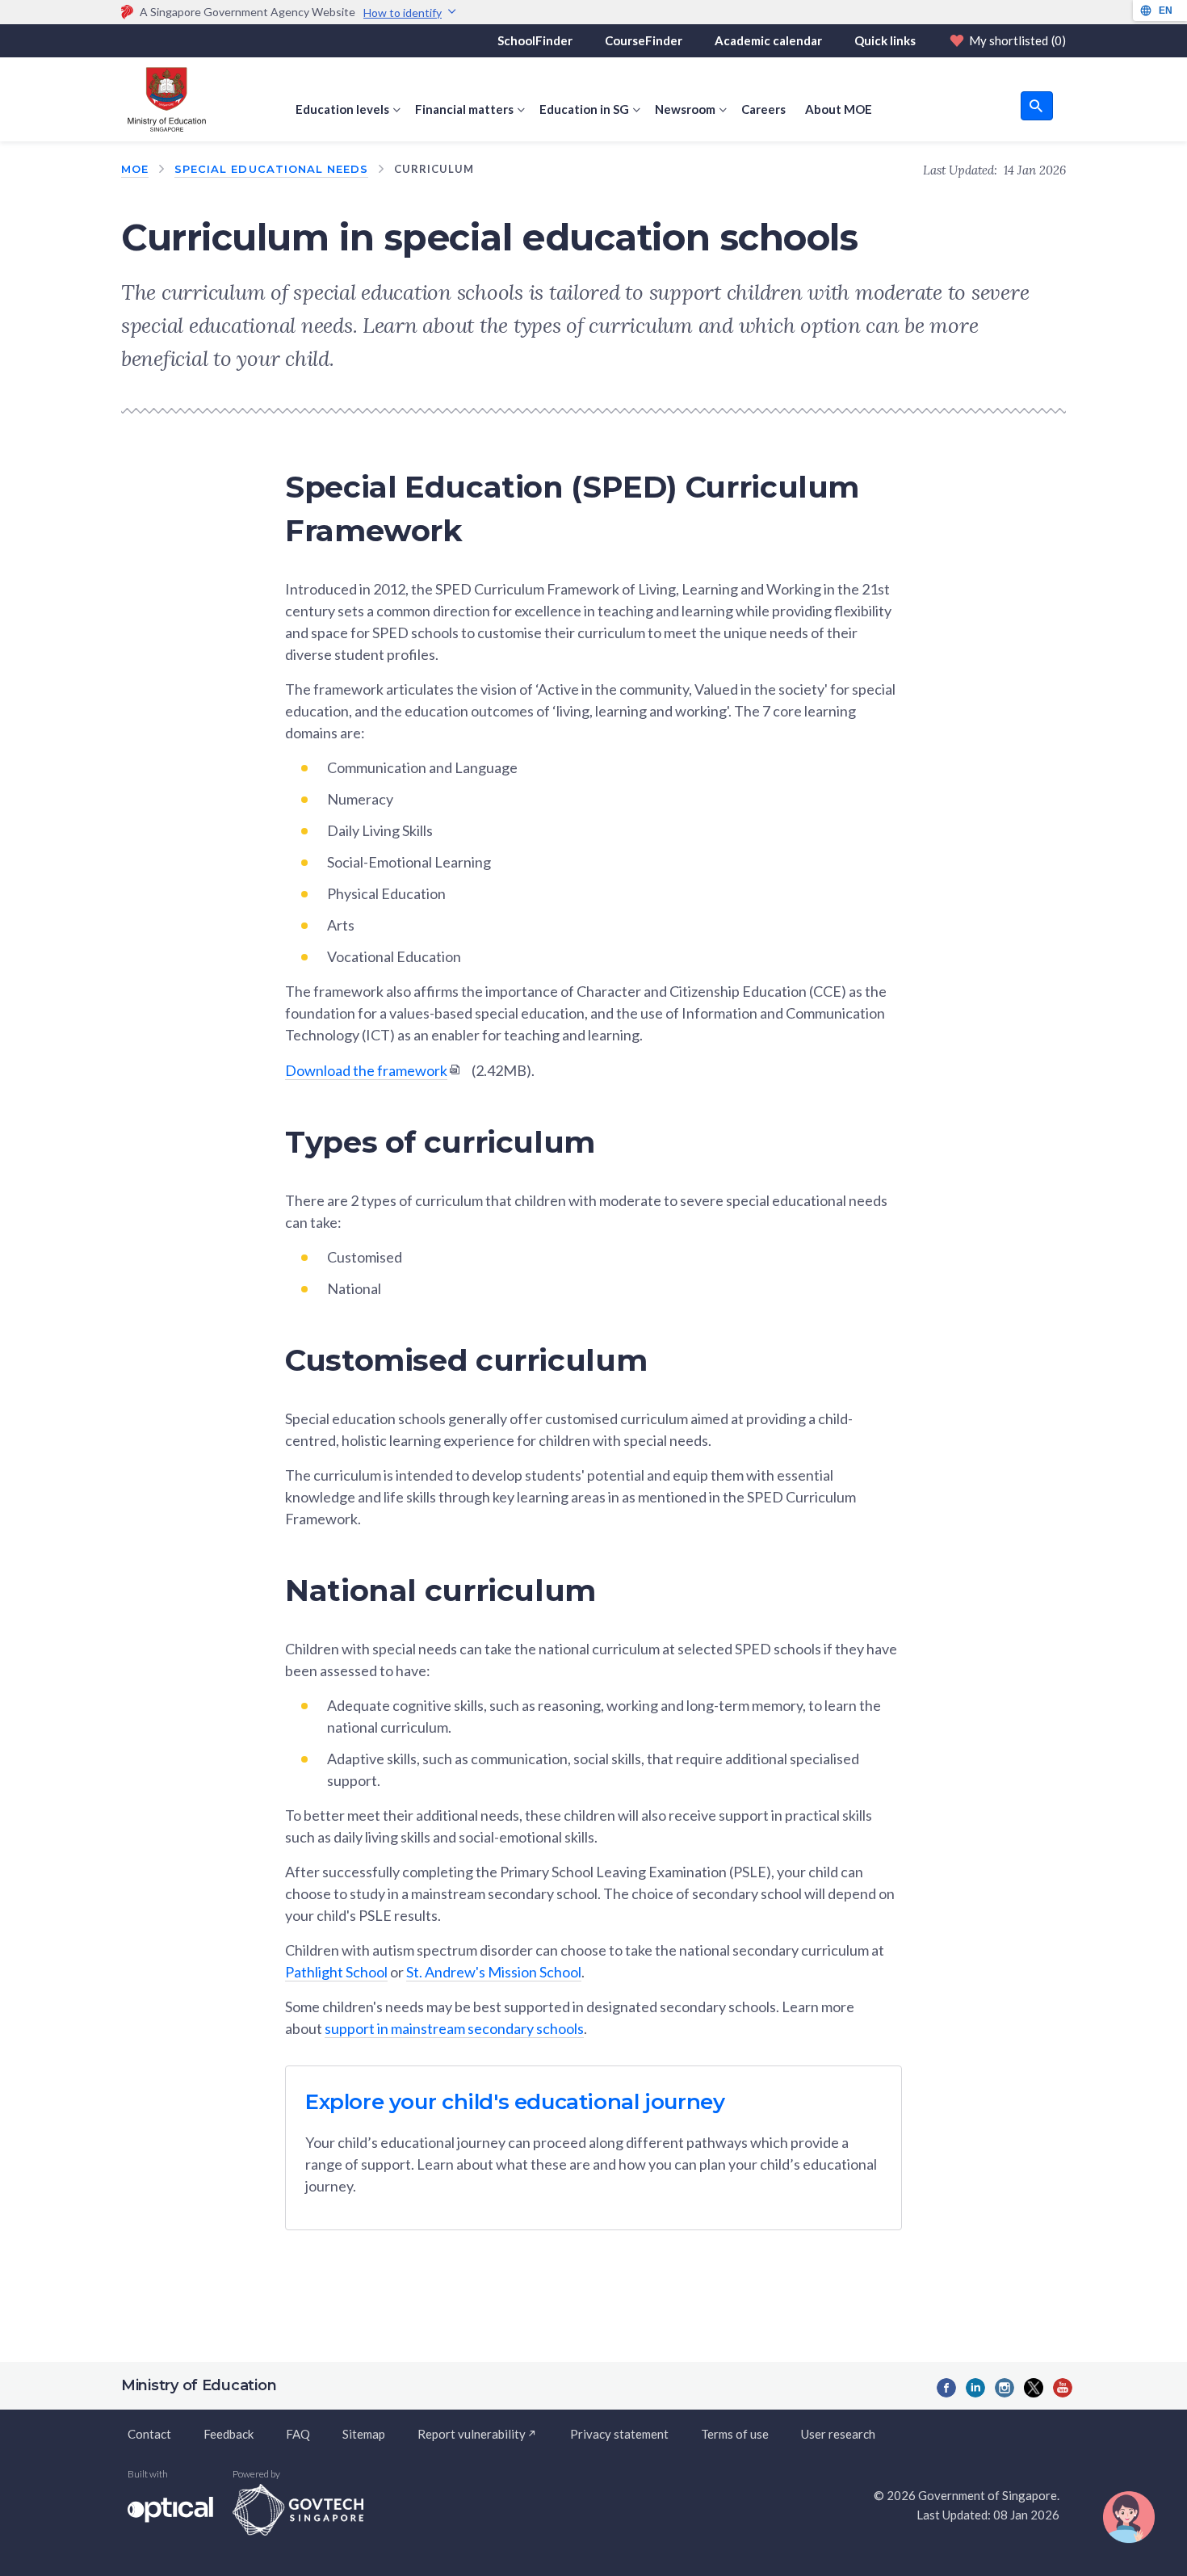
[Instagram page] (1005, 2388)
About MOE (839, 109)
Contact (149, 2434)
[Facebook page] (946, 2388)
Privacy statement (619, 2434)
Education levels (342, 109)
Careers (763, 109)
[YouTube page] (1063, 2388)
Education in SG (584, 109)
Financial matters (464, 109)
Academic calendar (768, 40)
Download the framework (366, 1070)
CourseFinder (644, 40)
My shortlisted (1017, 40)
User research (838, 2434)
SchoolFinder (535, 40)
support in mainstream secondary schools (454, 2028)
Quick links (885, 40)
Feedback (229, 2434)
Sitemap (364, 2434)
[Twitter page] (1034, 2388)
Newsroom (685, 109)
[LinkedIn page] (975, 2388)
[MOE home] (164, 99)
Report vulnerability (472, 2434)
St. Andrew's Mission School (494, 1972)
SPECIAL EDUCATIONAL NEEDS (271, 169)
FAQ (298, 2434)
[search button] (1037, 106)
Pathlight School (336, 1972)
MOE (135, 169)
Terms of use (735, 2434)
